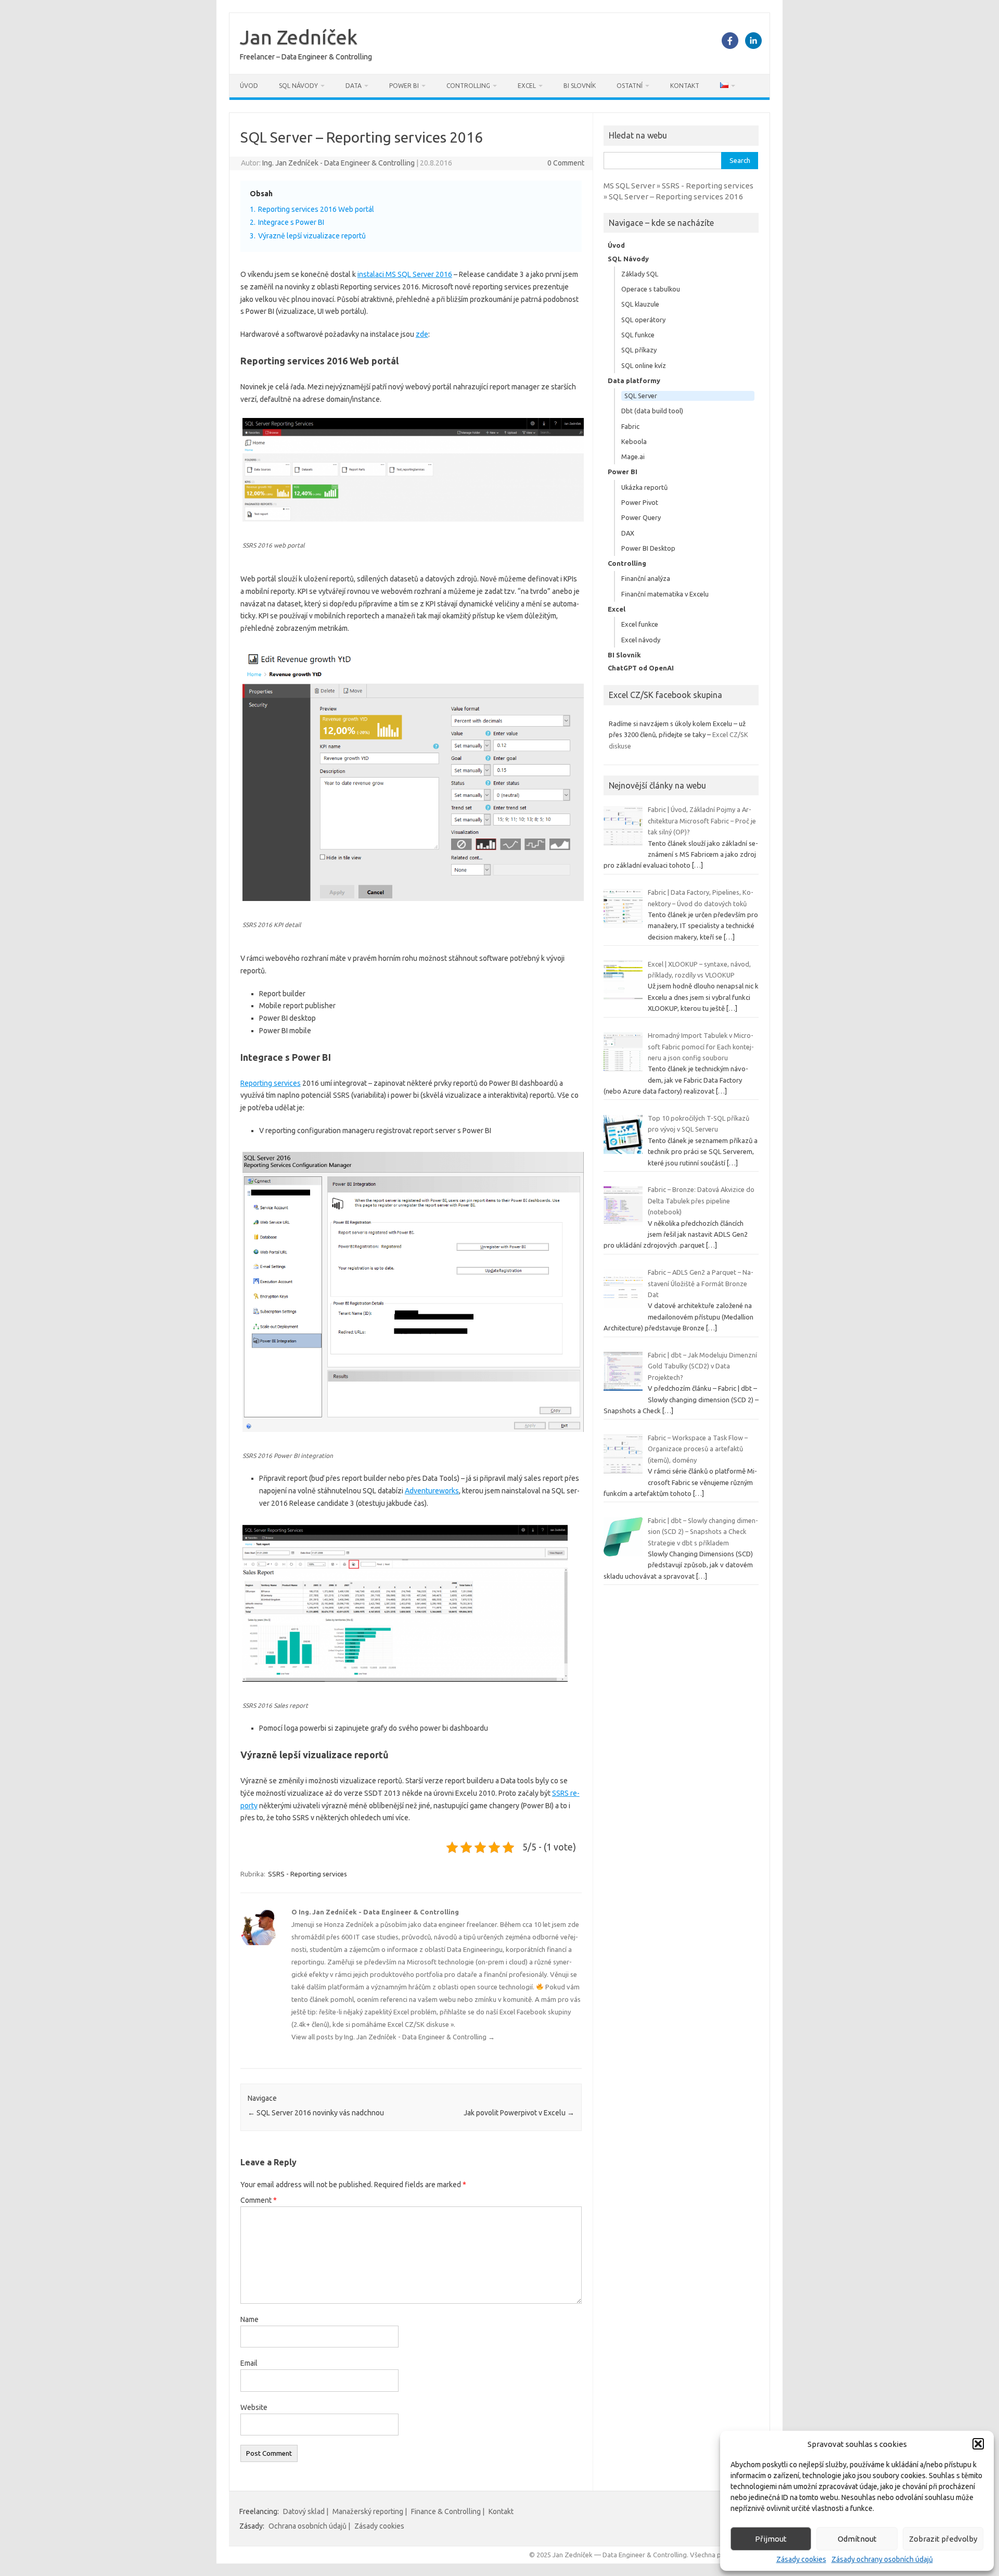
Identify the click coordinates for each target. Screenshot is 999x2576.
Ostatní (630, 86)
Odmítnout (857, 2539)
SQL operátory (643, 320)
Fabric (630, 426)
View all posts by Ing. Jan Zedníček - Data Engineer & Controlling (393, 2037)
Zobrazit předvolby (943, 2539)
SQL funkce (638, 335)
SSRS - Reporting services (308, 1874)
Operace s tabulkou (651, 289)
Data (354, 86)
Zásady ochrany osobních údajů (882, 2559)
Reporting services (271, 1083)
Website (254, 2407)
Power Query (641, 517)
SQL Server (641, 396)
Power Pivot (640, 502)
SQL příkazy (639, 350)
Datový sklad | (306, 2511)
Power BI (404, 86)
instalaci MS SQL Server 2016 (405, 274)
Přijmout (771, 2539)
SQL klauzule (640, 304)
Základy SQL (640, 274)
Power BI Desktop (648, 548)
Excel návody (641, 640)
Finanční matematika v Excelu (665, 594)
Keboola (634, 441)
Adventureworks (432, 1491)
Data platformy (634, 380)
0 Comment (566, 163)
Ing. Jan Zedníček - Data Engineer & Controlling (338, 163)
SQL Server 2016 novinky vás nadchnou (316, 2113)
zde (422, 334)
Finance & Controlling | (448, 2511)
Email (249, 2363)
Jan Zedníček (299, 37)
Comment (259, 2200)
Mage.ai (633, 456)
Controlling (468, 86)
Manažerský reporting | (370, 2511)
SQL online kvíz (644, 365)
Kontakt (685, 86)
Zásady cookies (801, 2559)
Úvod (249, 86)
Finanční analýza (646, 578)
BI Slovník (580, 86)
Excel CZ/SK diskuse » (421, 2024)
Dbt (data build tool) (652, 411)
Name (249, 2319)
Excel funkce (640, 624)
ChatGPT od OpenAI (641, 668)
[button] (978, 2444)
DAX (628, 533)
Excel (527, 86)
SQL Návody (298, 86)
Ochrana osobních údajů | (309, 2526)
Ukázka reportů (644, 487)
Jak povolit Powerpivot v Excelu (519, 2113)
